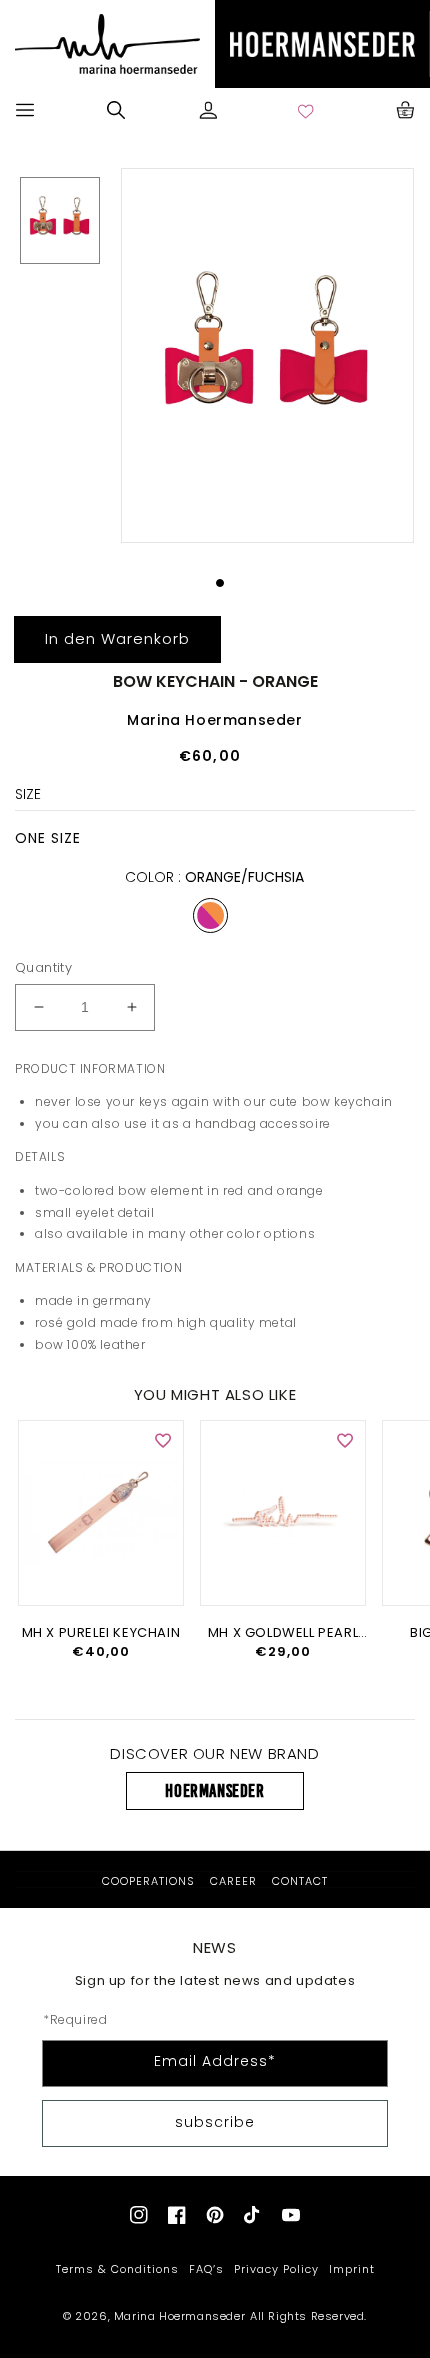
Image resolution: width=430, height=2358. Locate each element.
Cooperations (148, 1881)
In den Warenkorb (117, 638)
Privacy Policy (276, 2269)
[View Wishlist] (307, 110)
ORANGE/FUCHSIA (210, 915)
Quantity (43, 967)
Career (233, 1881)
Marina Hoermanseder (179, 2316)
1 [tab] (220, 583)
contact (300, 1881)
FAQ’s (206, 2269)
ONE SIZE (48, 838)
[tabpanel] (265, 355)
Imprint (352, 2269)
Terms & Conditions (117, 2269)
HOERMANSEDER (214, 1791)
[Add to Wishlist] (163, 1441)
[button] (25, 110)
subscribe (215, 2122)
